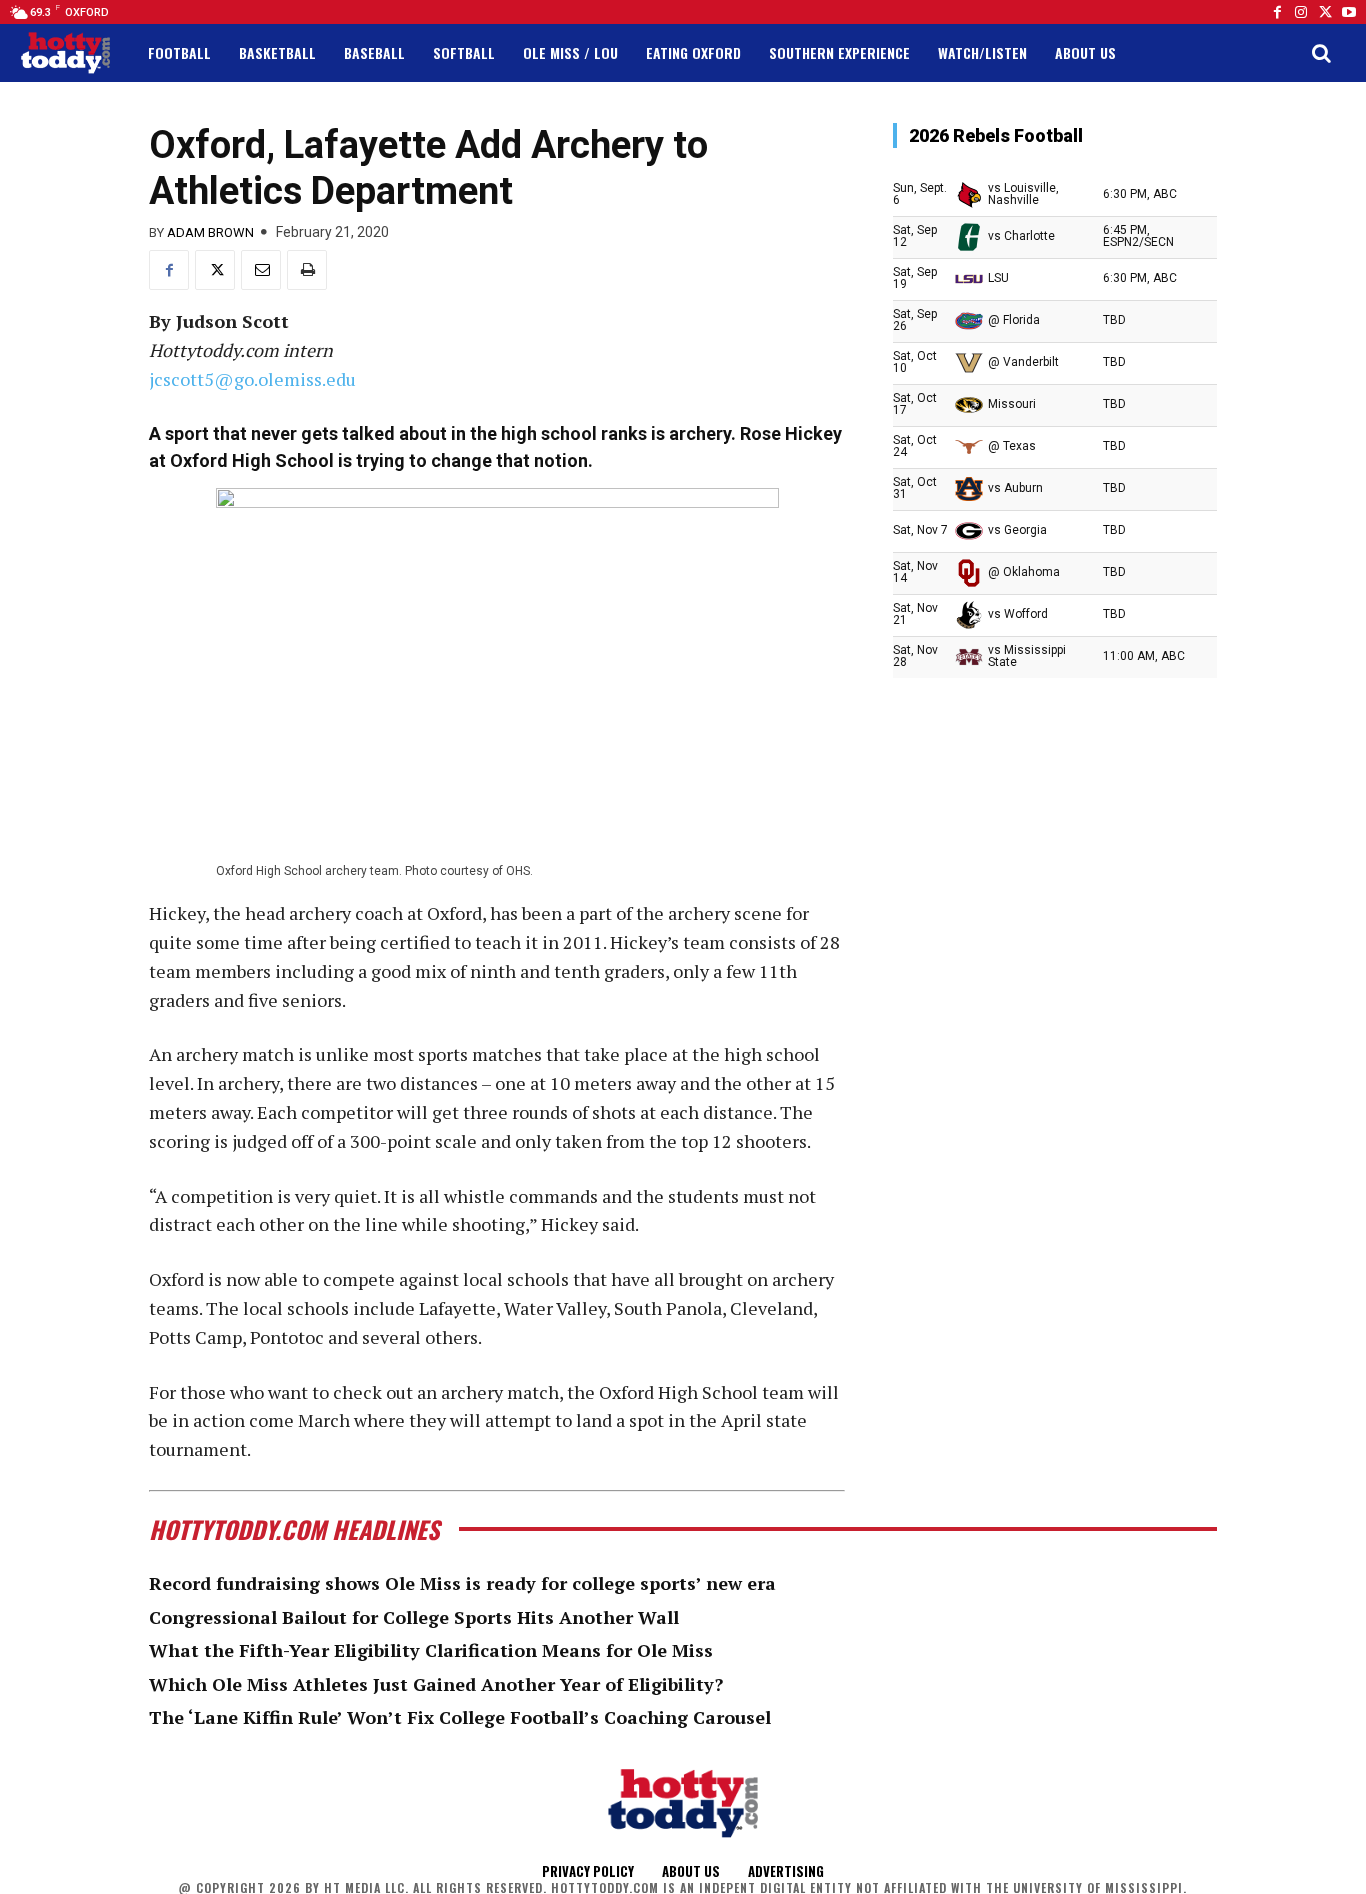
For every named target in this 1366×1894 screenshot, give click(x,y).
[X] (215, 270)
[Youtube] (1349, 12)
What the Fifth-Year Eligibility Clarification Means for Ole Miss (431, 1650)
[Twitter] (1325, 12)
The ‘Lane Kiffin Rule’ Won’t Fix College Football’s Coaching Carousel (460, 1717)
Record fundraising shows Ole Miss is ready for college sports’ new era (462, 1583)
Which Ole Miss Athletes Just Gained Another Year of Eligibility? (436, 1684)
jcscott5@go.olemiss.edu (252, 379)
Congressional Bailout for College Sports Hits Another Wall (414, 1617)
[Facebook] (1277, 12)
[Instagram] (1301, 12)
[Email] (261, 270)
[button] (1321, 53)
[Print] (307, 270)
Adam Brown (210, 232)
